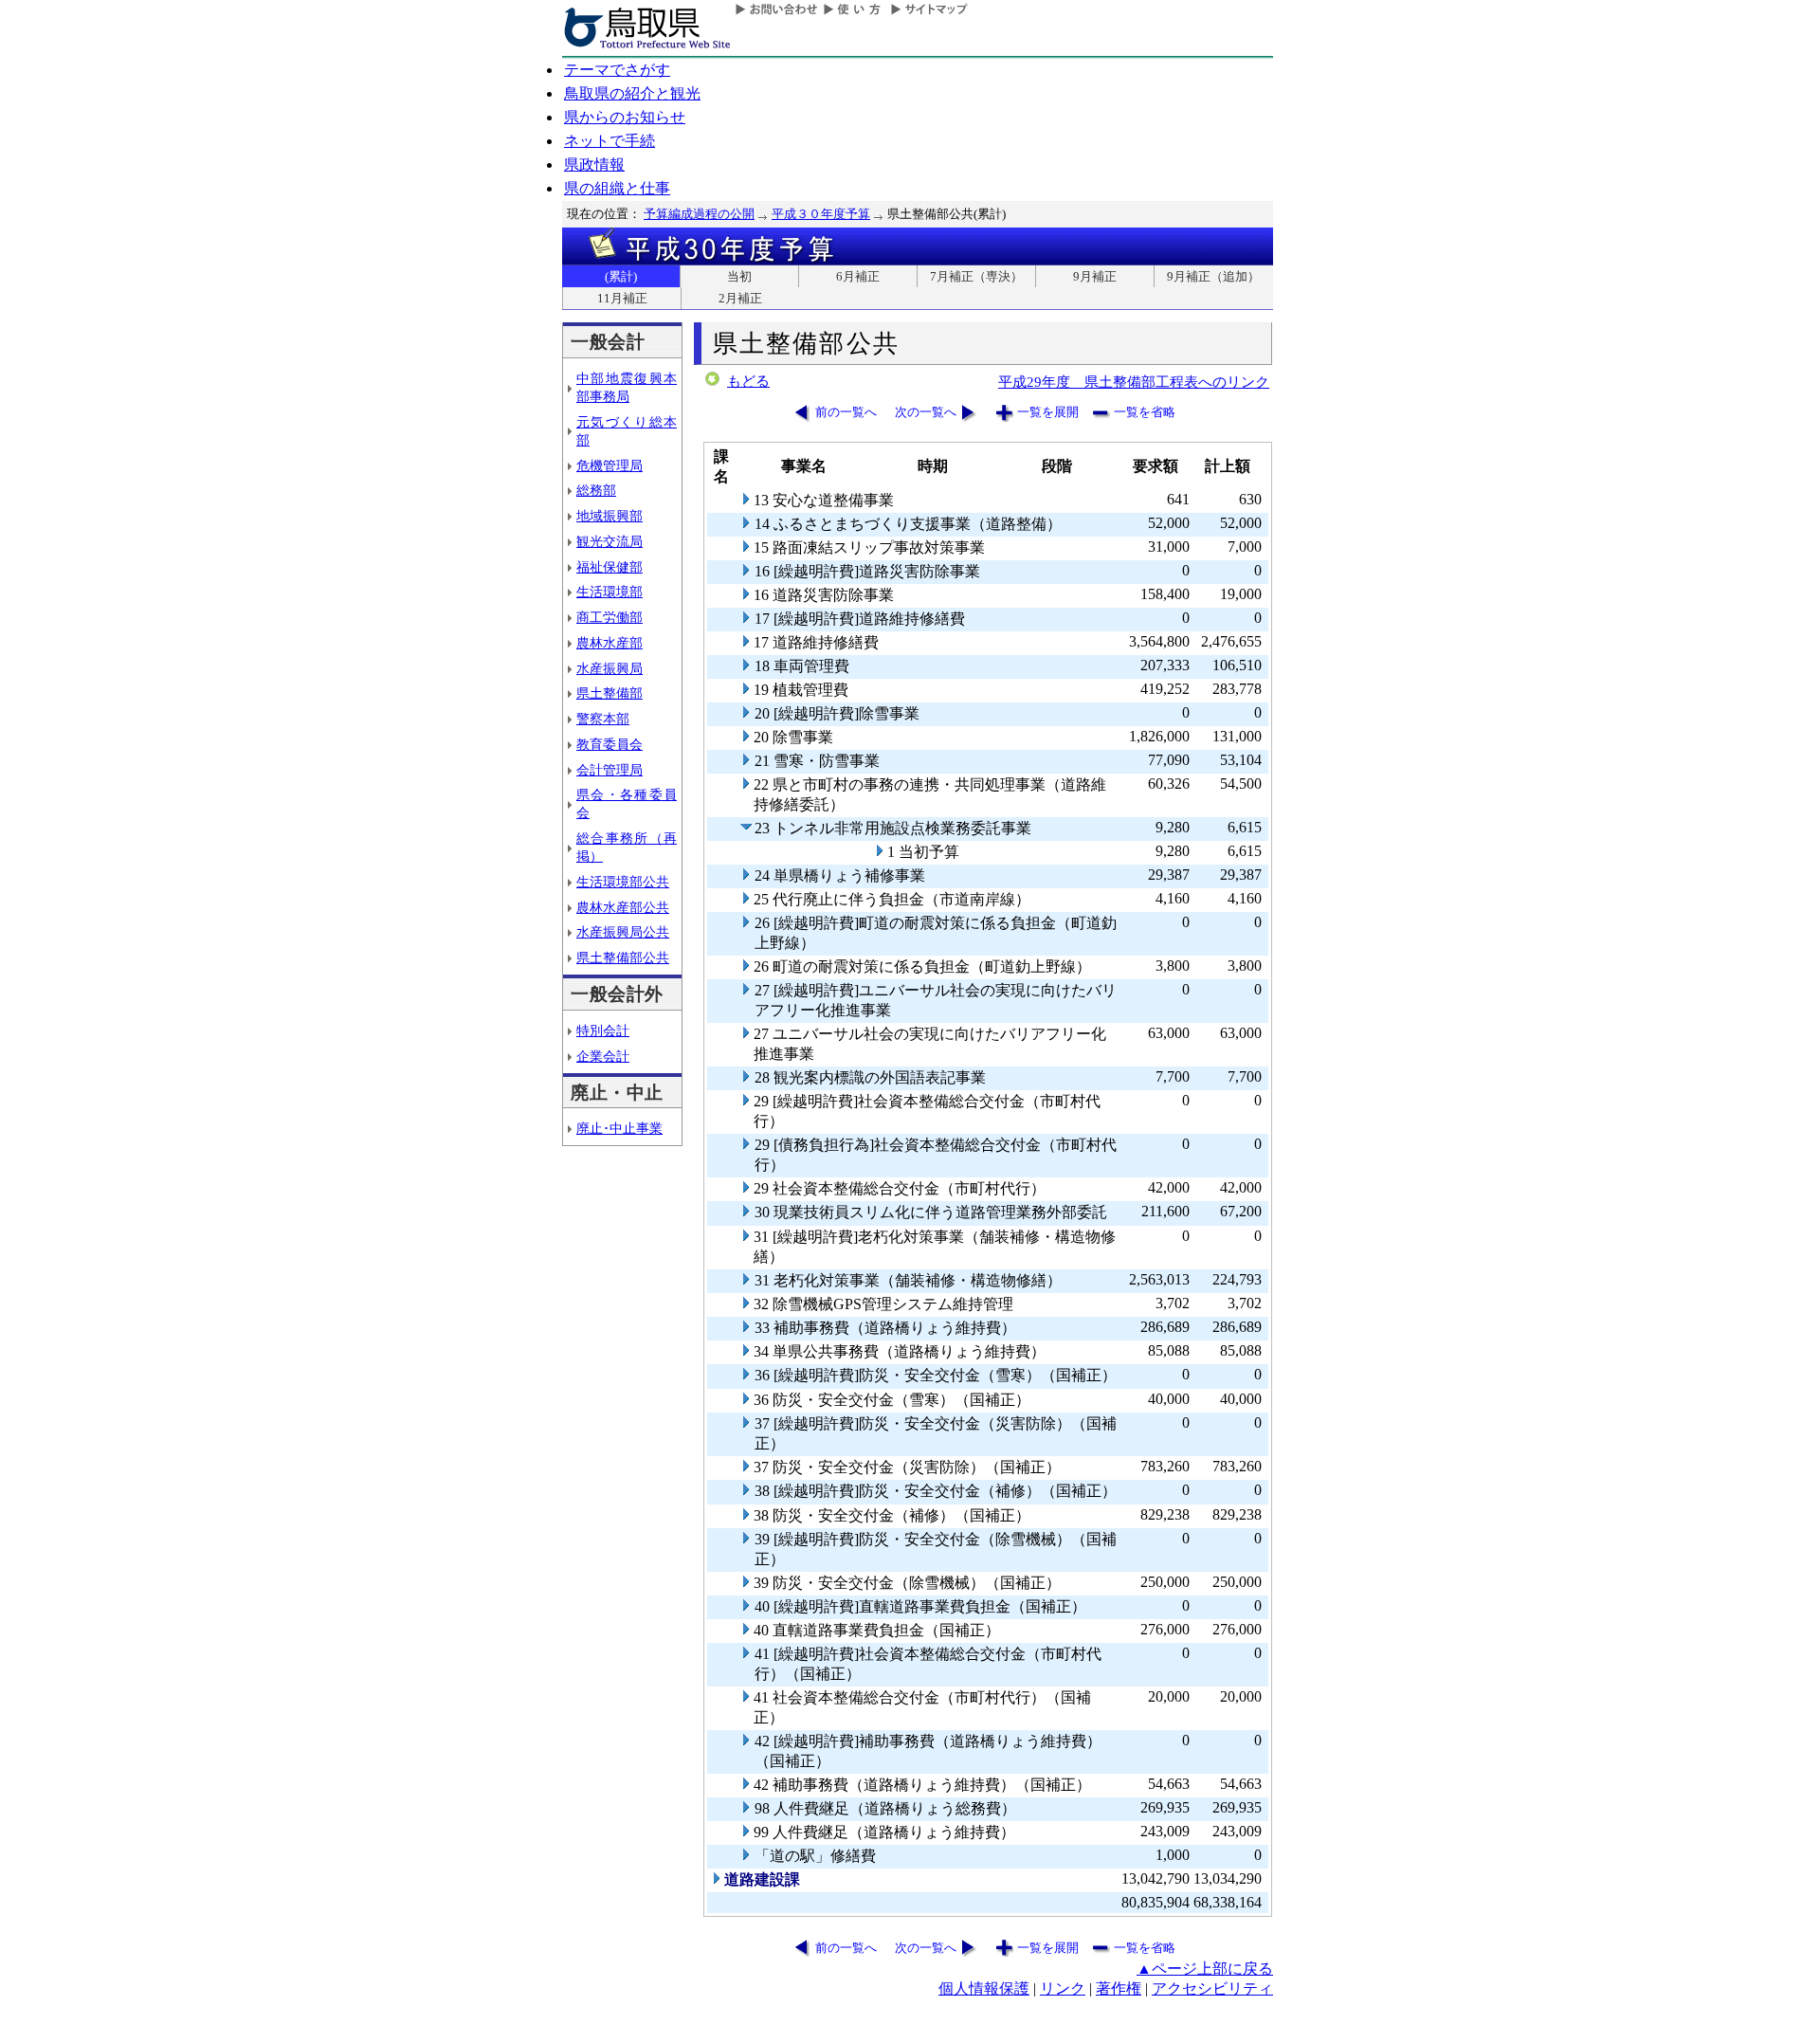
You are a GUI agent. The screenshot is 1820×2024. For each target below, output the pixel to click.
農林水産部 (610, 643)
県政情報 (594, 164)
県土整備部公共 (623, 957)
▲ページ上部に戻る (1205, 1969)
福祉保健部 (610, 567)
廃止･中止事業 (619, 1128)
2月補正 (740, 298)
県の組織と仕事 (617, 188)
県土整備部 (610, 693)
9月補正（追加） (1213, 276)
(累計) (621, 276)
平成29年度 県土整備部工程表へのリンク (1134, 382)
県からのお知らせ (625, 117)
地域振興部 (610, 516)
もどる (748, 381)
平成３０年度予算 (821, 214)
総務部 (596, 490)
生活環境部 (610, 592)
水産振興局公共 (623, 932)
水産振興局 (610, 668)
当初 (739, 276)
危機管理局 (610, 465)
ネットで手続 (610, 141)
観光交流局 (610, 541)
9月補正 (1095, 276)
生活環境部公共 (623, 882)
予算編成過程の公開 (699, 214)
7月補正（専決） (976, 276)
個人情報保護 (984, 1988)
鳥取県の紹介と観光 (632, 93)
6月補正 (858, 276)
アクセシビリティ (1212, 1988)
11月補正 (622, 298)
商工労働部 (610, 617)
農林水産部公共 (623, 907)
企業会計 (603, 1056)
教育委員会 (610, 744)
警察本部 (603, 719)
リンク (1063, 1988)
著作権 (1119, 1988)
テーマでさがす (617, 70)
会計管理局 (610, 770)
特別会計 (603, 1030)
